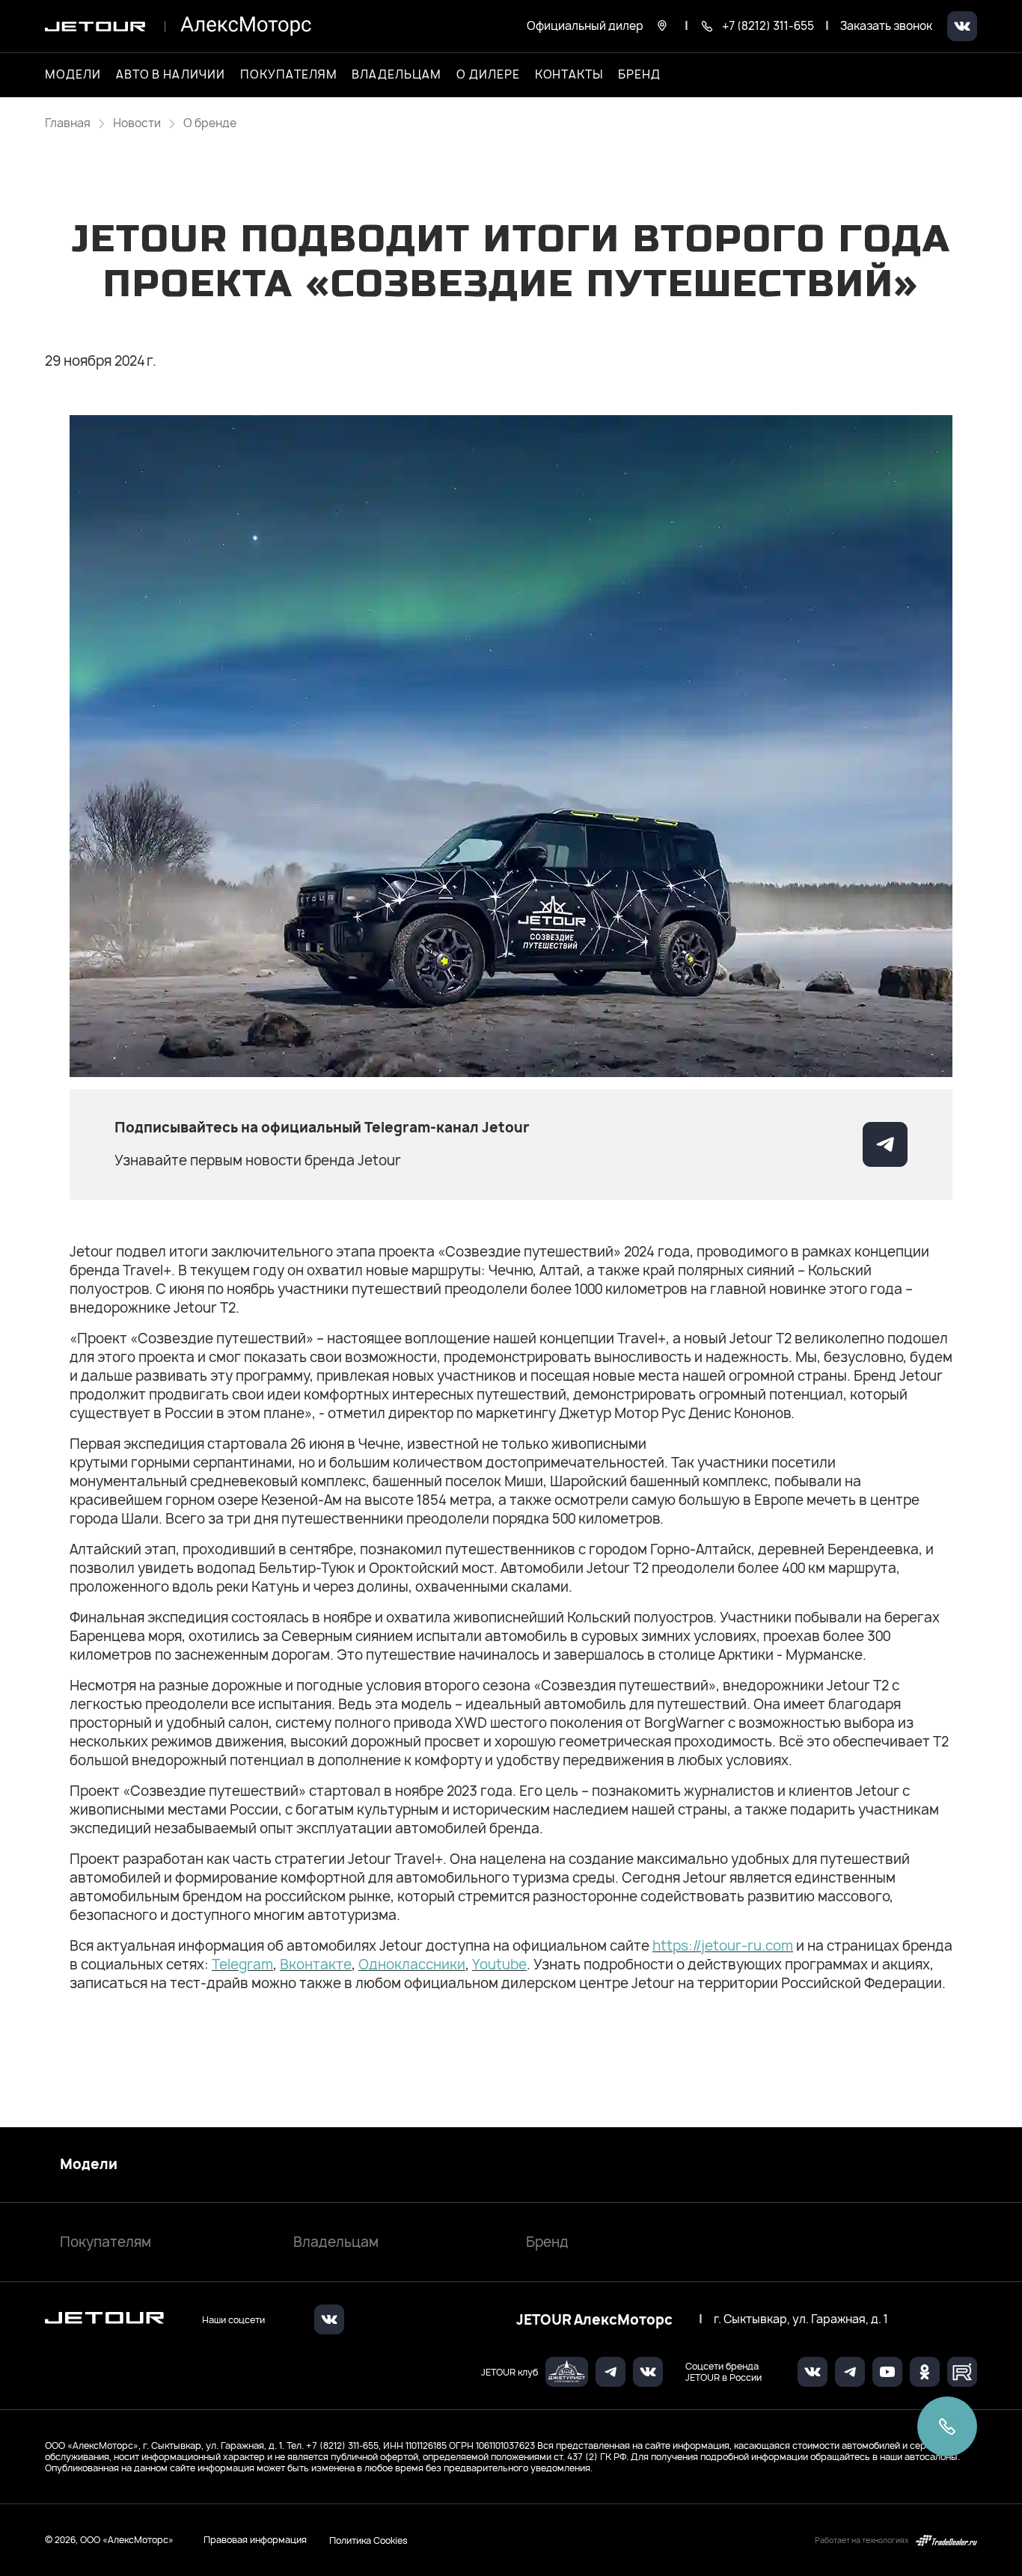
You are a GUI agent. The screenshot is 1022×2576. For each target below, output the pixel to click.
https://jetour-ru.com (723, 1946)
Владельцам (336, 2242)
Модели (89, 2165)
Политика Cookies (368, 2540)
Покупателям (105, 2242)
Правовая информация (255, 2540)
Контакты (569, 75)
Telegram (242, 1965)
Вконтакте (316, 1965)
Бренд (547, 2242)
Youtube (499, 1965)
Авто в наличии (171, 75)
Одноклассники (412, 1965)
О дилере (488, 75)
